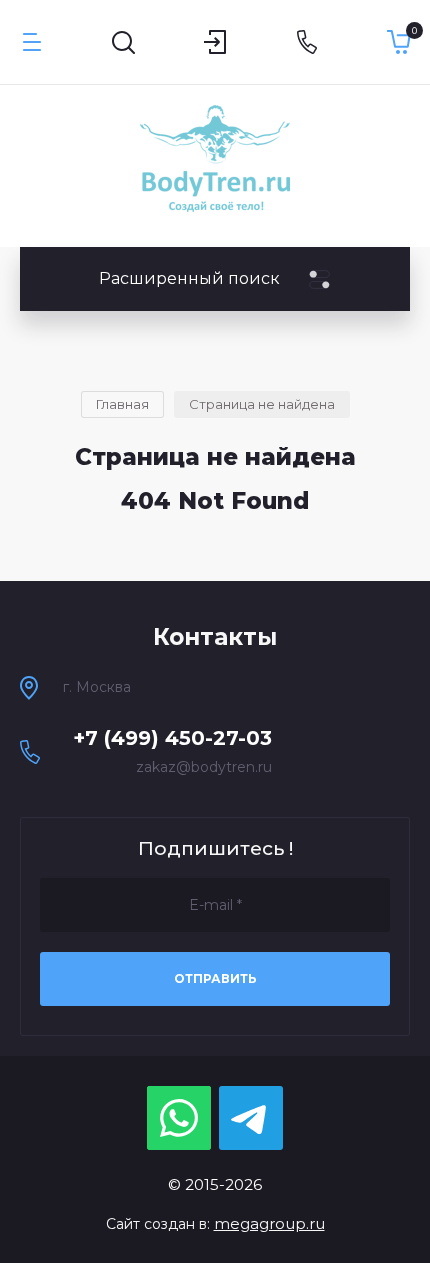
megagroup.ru (269, 1223)
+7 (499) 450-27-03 (172, 738)
